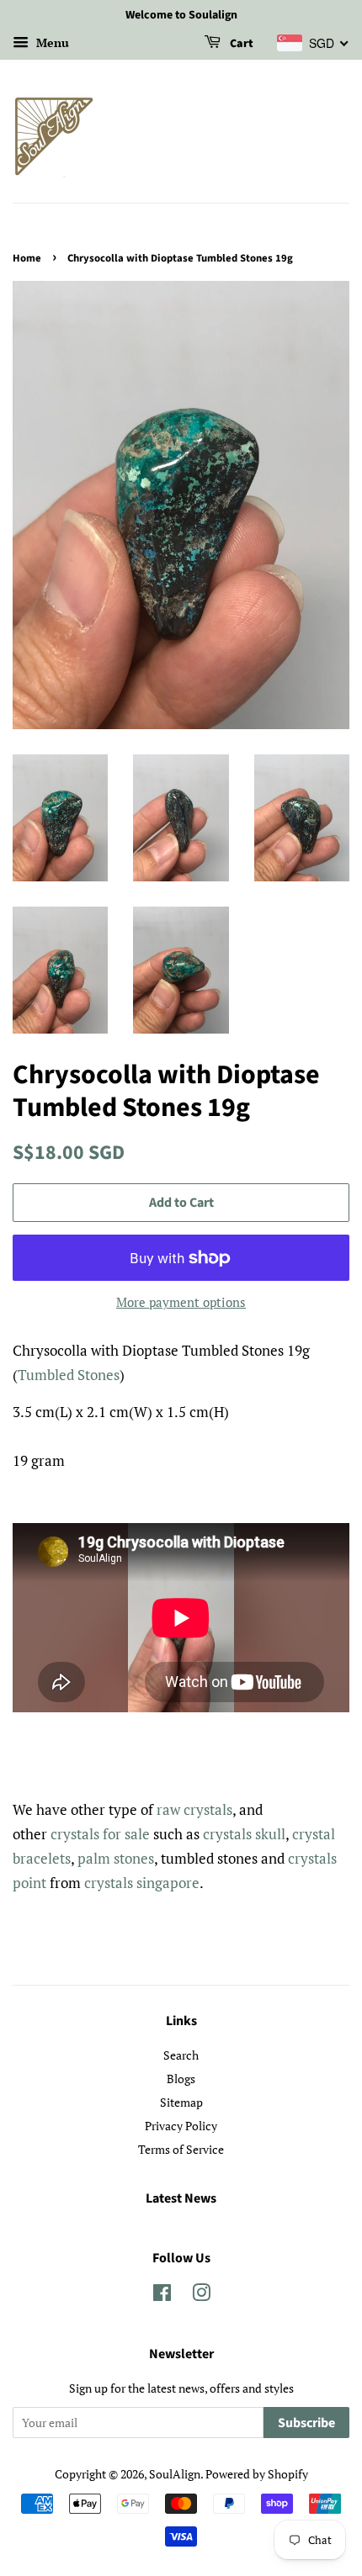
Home (27, 258)
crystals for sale (100, 1834)
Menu (51, 42)
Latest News (181, 2198)
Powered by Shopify (257, 2474)
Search (181, 2055)
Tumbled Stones (69, 1375)
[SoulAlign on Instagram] (201, 2296)
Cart (240, 44)
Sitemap (181, 2102)
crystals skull (244, 1834)
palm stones (116, 1858)
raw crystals (194, 1809)
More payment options (181, 1302)
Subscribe (306, 2423)
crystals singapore (142, 1883)
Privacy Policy (181, 2126)
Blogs (181, 2079)
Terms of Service (181, 2149)
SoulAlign (175, 2474)
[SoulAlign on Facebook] (162, 2296)
